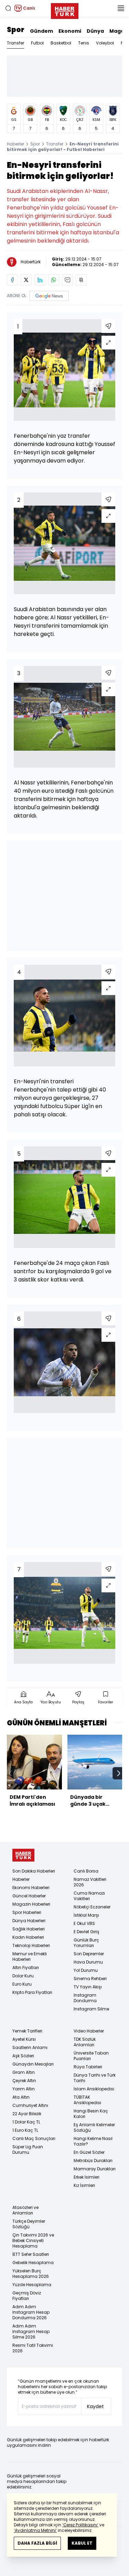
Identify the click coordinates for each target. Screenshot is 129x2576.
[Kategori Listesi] (121, 8)
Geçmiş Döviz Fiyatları (27, 2296)
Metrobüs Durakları (93, 2161)
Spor (16, 30)
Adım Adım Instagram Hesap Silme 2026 (31, 2331)
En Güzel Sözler (89, 2152)
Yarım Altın (24, 2089)
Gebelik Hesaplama (33, 2263)
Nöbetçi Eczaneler (92, 1907)
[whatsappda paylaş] (54, 280)
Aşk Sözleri (23, 2056)
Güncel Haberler (29, 1896)
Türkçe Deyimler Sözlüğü (29, 2224)
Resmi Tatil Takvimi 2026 (33, 2348)
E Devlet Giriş (87, 1932)
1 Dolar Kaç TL (26, 2122)
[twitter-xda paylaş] (26, 280)
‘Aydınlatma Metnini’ (35, 2530)
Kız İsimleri (84, 2185)
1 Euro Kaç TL (25, 2130)
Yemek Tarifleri (27, 2031)
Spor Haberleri (27, 1912)
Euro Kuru (22, 1984)
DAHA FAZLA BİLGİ (37, 2543)
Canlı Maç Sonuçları (34, 2138)
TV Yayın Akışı (88, 1987)
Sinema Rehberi (90, 1979)
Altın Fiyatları (26, 1968)
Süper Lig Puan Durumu (28, 2149)
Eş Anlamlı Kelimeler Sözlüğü (94, 2127)
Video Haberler (89, 2031)
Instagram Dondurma (85, 1998)
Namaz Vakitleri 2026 (90, 1882)
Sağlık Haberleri (29, 1929)
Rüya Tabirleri (88, 2067)
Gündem (41, 31)
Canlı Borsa (86, 1871)
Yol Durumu (86, 1970)
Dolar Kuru (23, 1976)
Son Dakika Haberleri (34, 1871)
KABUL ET (82, 2543)
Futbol (37, 43)
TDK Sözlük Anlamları (85, 2042)
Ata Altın (21, 2097)
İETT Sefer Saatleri (31, 2254)
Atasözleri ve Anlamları (25, 2210)
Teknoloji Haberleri (31, 1945)
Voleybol (105, 43)
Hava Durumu (88, 1962)
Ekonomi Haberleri (31, 1888)
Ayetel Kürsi (24, 2039)
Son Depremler (89, 1954)
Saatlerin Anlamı (30, 2047)
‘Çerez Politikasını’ (80, 2525)
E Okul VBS (84, 1923)
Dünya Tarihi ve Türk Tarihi (95, 2078)
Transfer (15, 43)
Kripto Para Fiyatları (32, 1992)
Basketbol (61, 43)
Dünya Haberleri (29, 1921)
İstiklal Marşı (86, 1915)
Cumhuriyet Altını (30, 2105)
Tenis (84, 43)
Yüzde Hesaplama (32, 2285)
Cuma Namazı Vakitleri (89, 1896)
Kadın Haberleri (28, 1937)
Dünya (95, 31)
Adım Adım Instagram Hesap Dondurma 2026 (31, 2312)
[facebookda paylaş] (12, 280)
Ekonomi (70, 31)
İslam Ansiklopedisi (94, 2089)
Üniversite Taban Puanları (91, 2056)
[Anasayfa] (23, 1855)
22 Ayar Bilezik (27, 2114)
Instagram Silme (91, 2009)
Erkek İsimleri (87, 2177)
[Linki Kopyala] (81, 280)
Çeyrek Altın (24, 2081)
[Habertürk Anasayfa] (65, 10)
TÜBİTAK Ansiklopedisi (87, 2100)
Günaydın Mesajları (33, 2064)
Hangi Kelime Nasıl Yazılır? (93, 2141)
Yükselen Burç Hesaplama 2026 (31, 2274)
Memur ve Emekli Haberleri (30, 1956)
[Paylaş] (108, 326)
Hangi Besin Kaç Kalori (91, 2114)
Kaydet (95, 2406)
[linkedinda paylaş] (40, 280)
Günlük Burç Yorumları (86, 1943)
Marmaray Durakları (95, 2169)
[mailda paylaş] (67, 280)
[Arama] (8, 8)
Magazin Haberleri (31, 1904)
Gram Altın (24, 2072)
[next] (119, 1773)
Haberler (15, 144)
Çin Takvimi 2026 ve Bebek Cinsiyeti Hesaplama (33, 2240)
